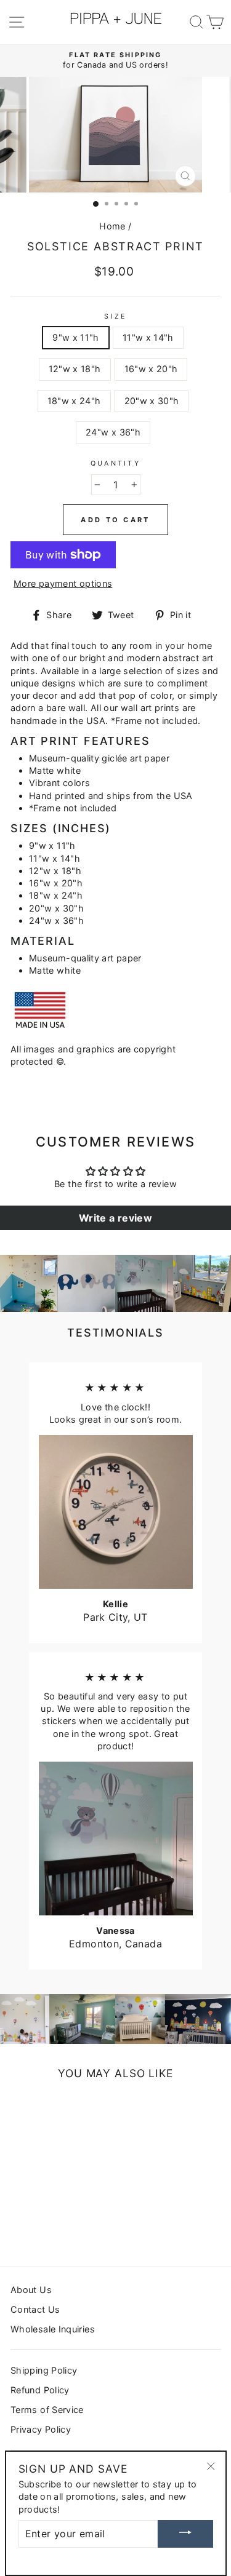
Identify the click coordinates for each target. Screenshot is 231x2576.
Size (115, 316)
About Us (31, 2290)
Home (112, 226)
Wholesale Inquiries (53, 2329)
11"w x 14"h (148, 337)
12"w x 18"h (75, 369)
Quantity (115, 463)
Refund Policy (40, 2390)
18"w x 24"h (74, 401)
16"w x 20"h (151, 369)
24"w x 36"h (113, 432)
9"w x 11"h (76, 337)
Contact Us (35, 2309)
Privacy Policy (41, 2429)
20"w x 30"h (152, 401)
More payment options (63, 583)
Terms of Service (47, 2410)
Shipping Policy (44, 2370)
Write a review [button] (115, 1218)
